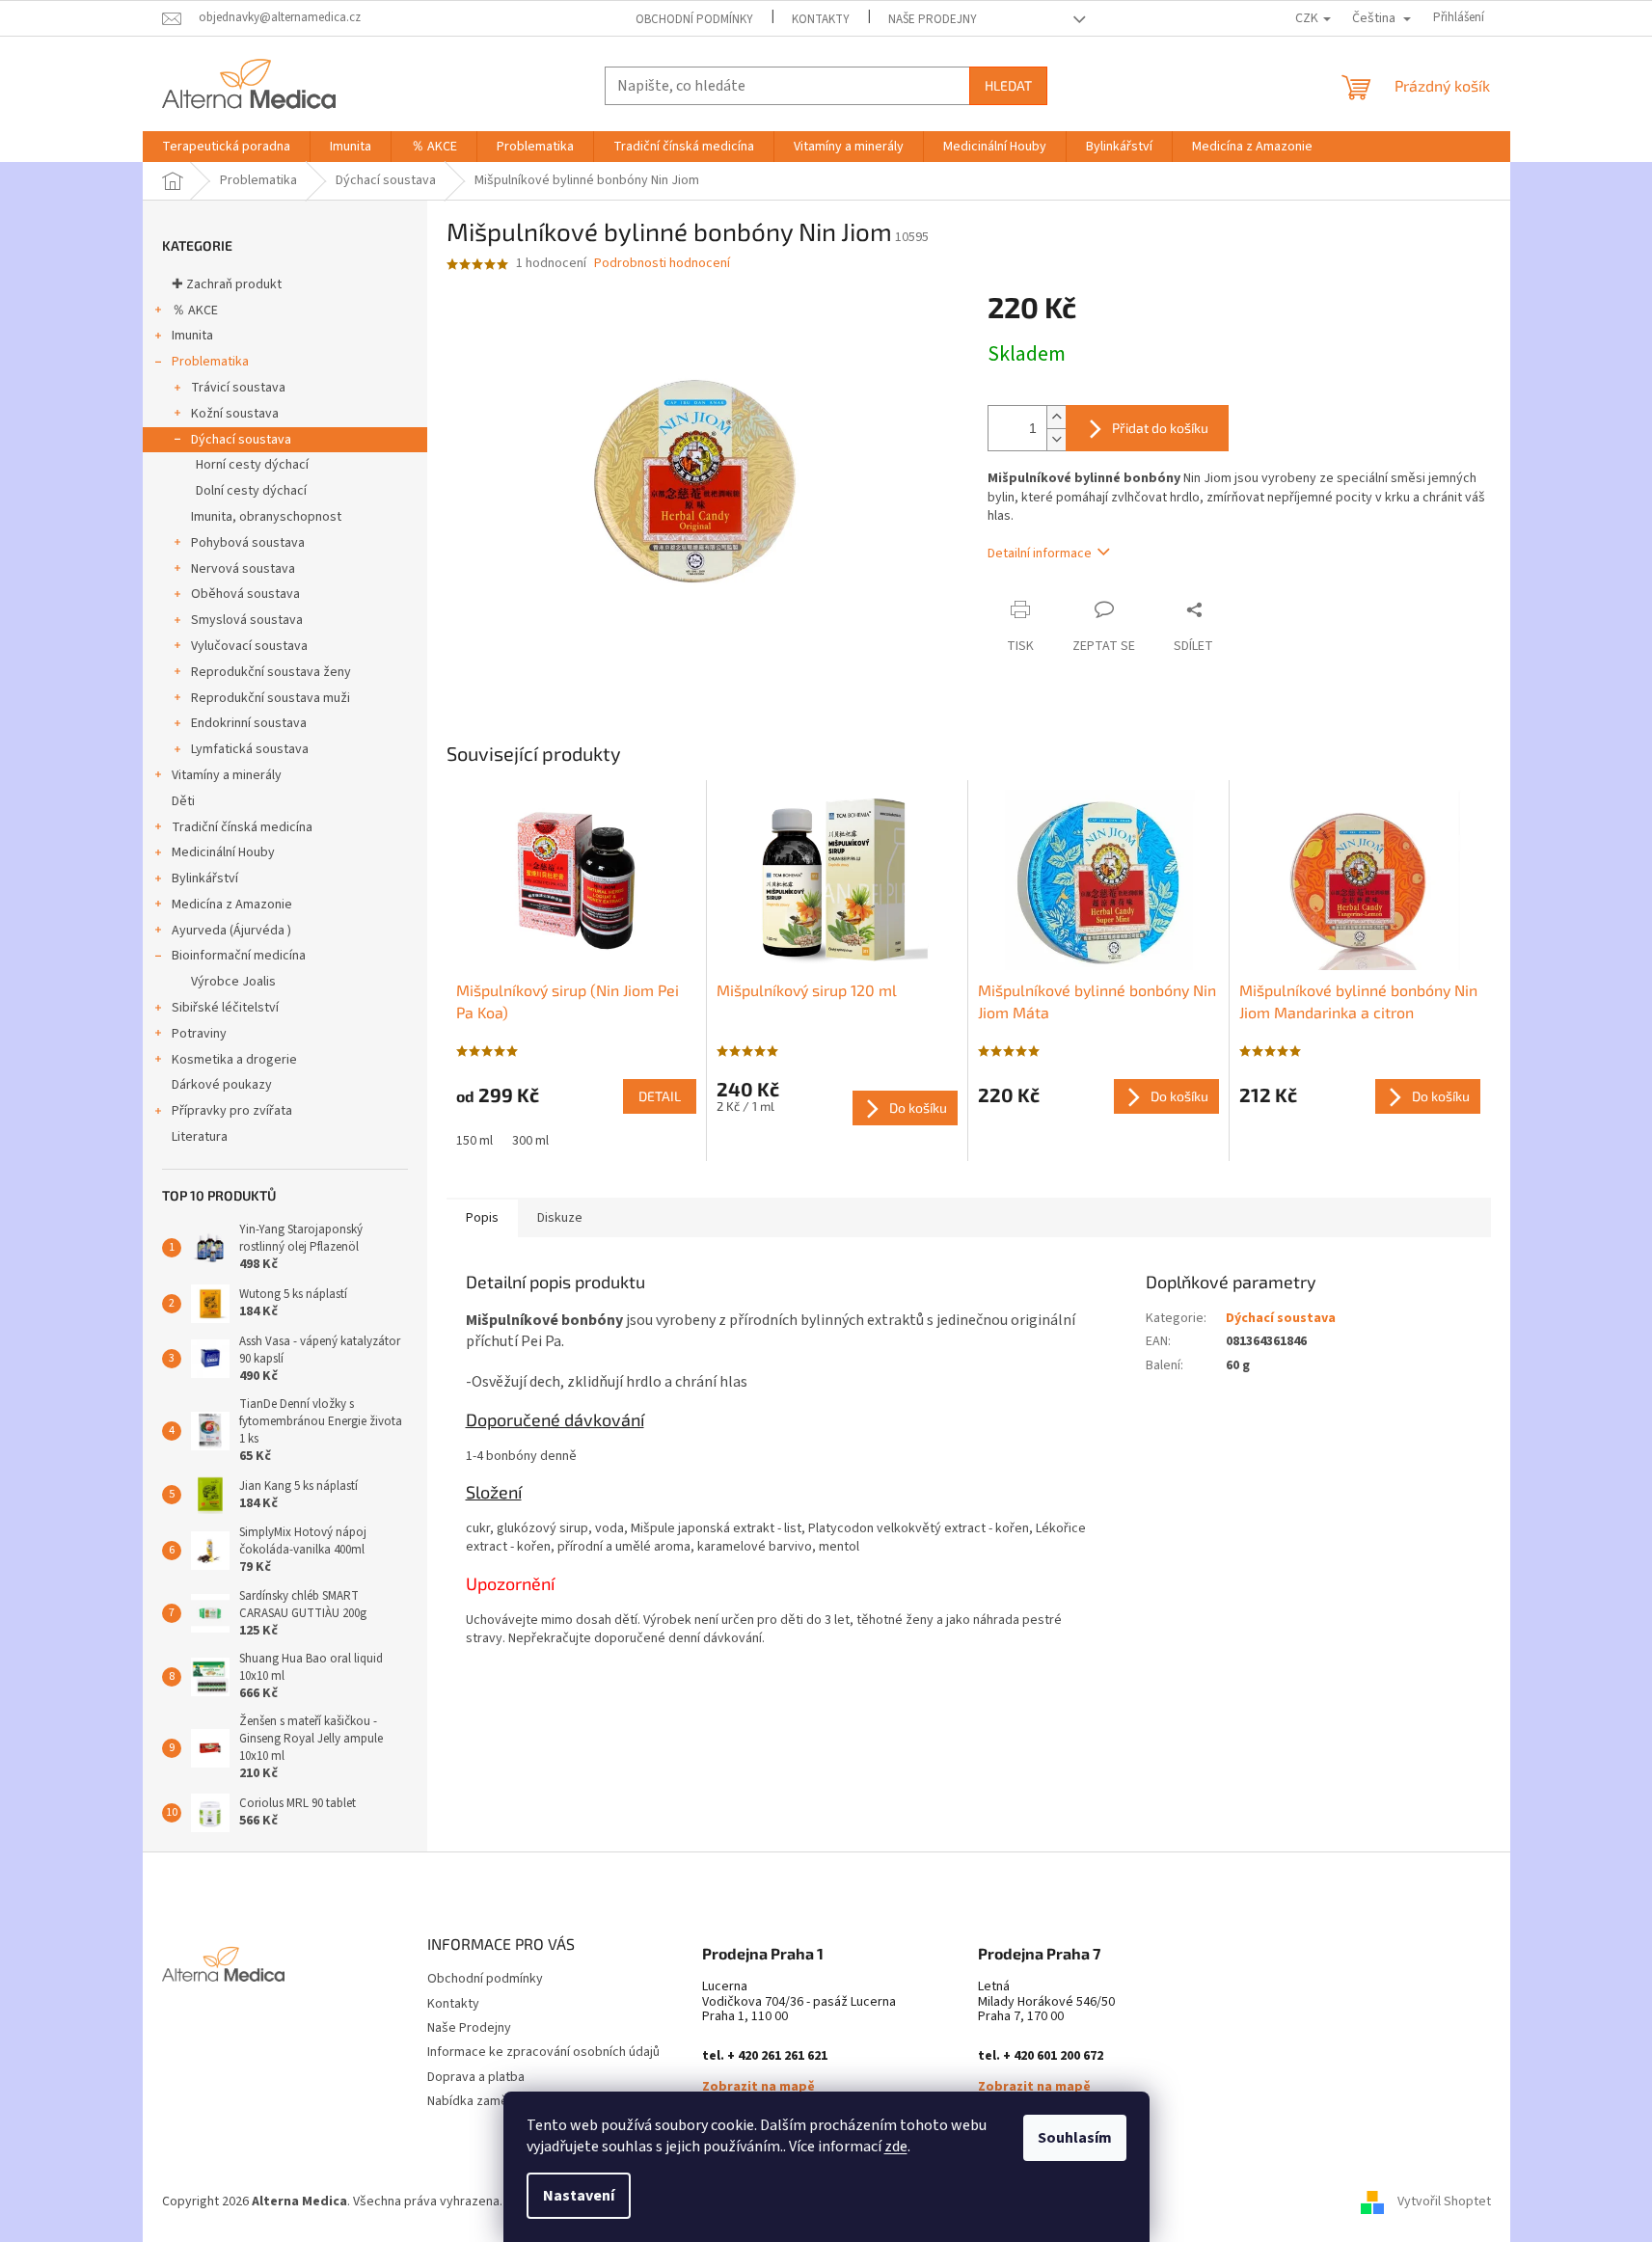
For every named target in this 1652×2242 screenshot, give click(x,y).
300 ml (530, 1141)
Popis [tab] (482, 1218)
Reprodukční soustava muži (271, 698)
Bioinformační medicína (239, 956)
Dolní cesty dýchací (251, 491)
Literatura (200, 1137)
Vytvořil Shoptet (1444, 2201)
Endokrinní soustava (249, 723)
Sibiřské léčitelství (225, 1008)
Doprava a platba (476, 2077)
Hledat (1008, 85)
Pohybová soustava (248, 543)
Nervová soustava (243, 569)
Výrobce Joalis (233, 982)
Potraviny (199, 1034)
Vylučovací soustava (249, 646)
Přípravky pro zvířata (232, 1111)
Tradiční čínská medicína (242, 827)
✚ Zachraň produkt (227, 284)
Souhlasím (1075, 2138)
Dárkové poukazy (222, 1085)
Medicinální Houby (223, 852)
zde (896, 2147)
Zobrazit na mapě (758, 2087)
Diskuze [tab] (560, 1218)
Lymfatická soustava (250, 749)
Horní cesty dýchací (252, 465)
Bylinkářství (205, 878)
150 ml (474, 1141)
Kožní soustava (235, 414)
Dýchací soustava (241, 440)
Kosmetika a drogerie (234, 1060)
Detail (660, 1096)
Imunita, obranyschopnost (266, 517)
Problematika (210, 362)
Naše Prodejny (933, 19)
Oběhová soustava (245, 594)
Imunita (192, 336)
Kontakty (821, 19)
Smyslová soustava (247, 620)
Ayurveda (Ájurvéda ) (231, 931)
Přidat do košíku (1160, 428)
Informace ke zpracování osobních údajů (543, 2052)
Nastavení (579, 2196)
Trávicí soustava (238, 388)
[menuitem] (226, 147)
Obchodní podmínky (694, 19)
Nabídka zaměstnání (485, 2101)
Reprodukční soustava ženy (271, 672)
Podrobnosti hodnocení (662, 264)
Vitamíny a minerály (227, 775)
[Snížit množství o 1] (1056, 439)
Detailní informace (1040, 554)
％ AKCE (195, 311)
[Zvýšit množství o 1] (1056, 417)
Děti (183, 801)
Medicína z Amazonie (232, 905)
